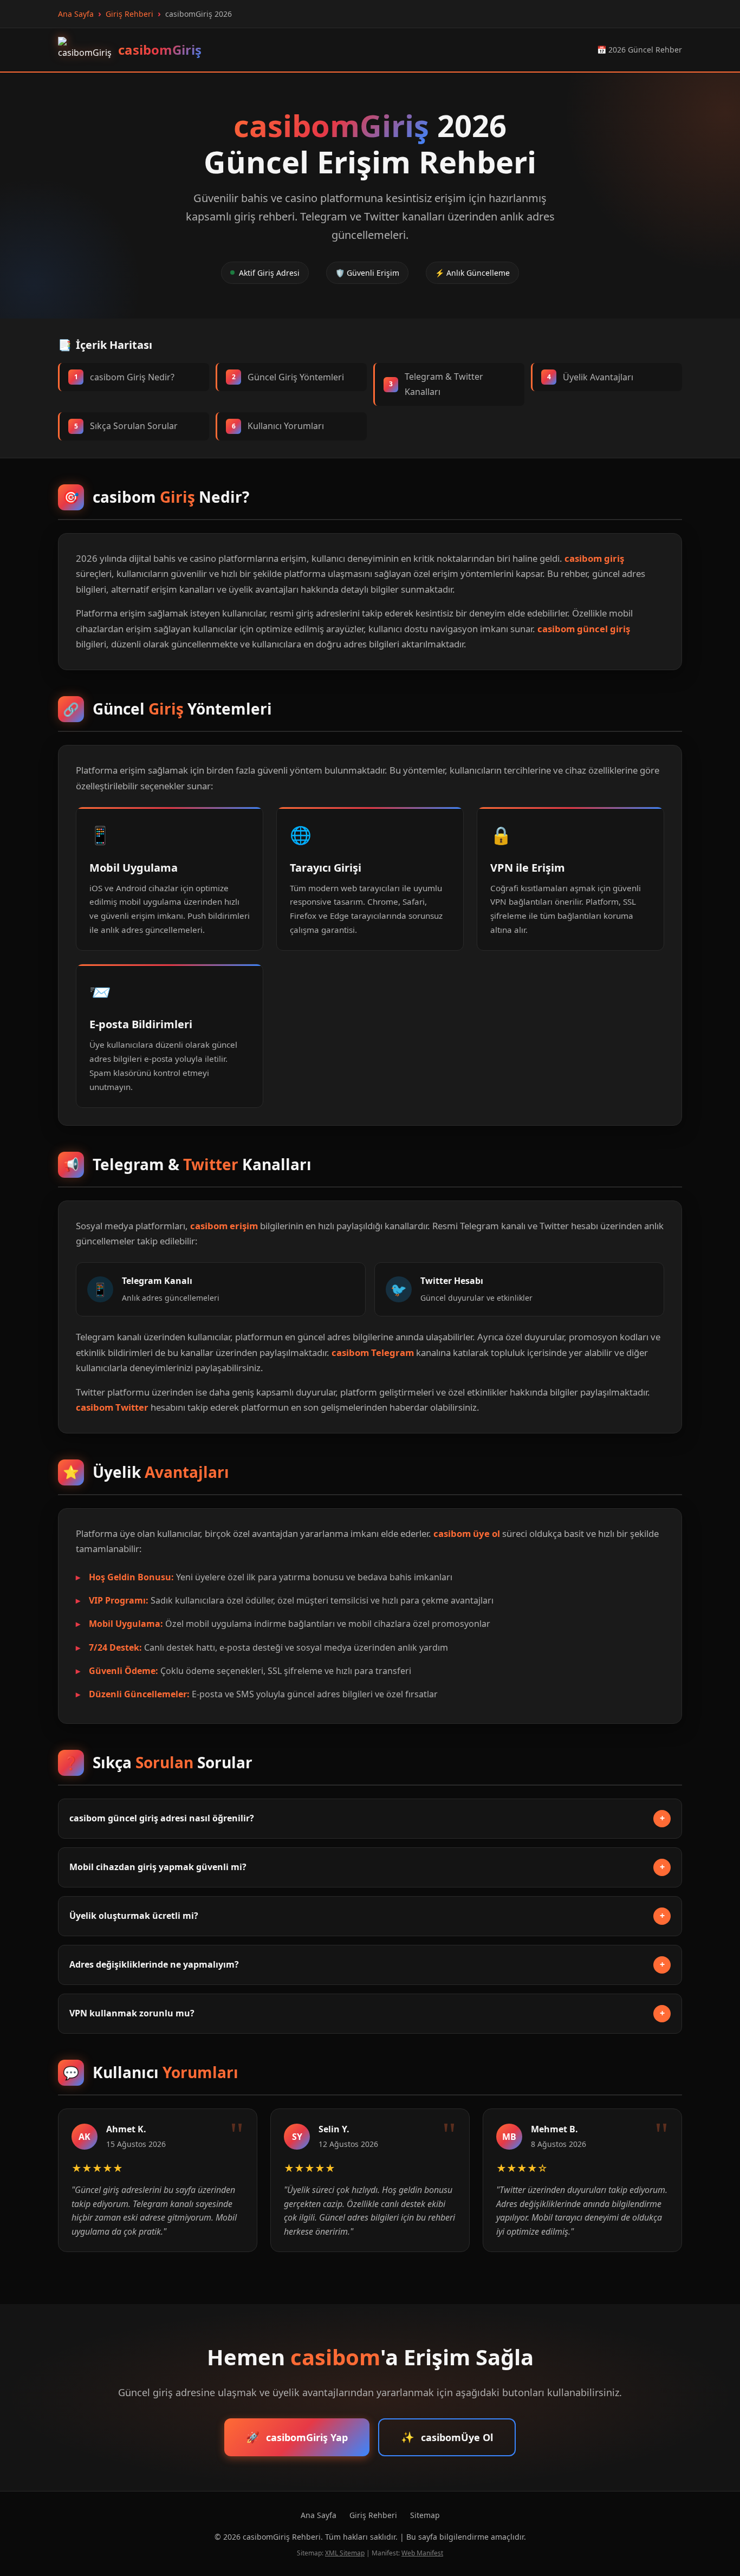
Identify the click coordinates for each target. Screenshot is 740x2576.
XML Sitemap (345, 2553)
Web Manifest (422, 2553)
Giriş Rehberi (373, 2515)
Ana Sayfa (319, 2515)
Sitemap (425, 2515)
